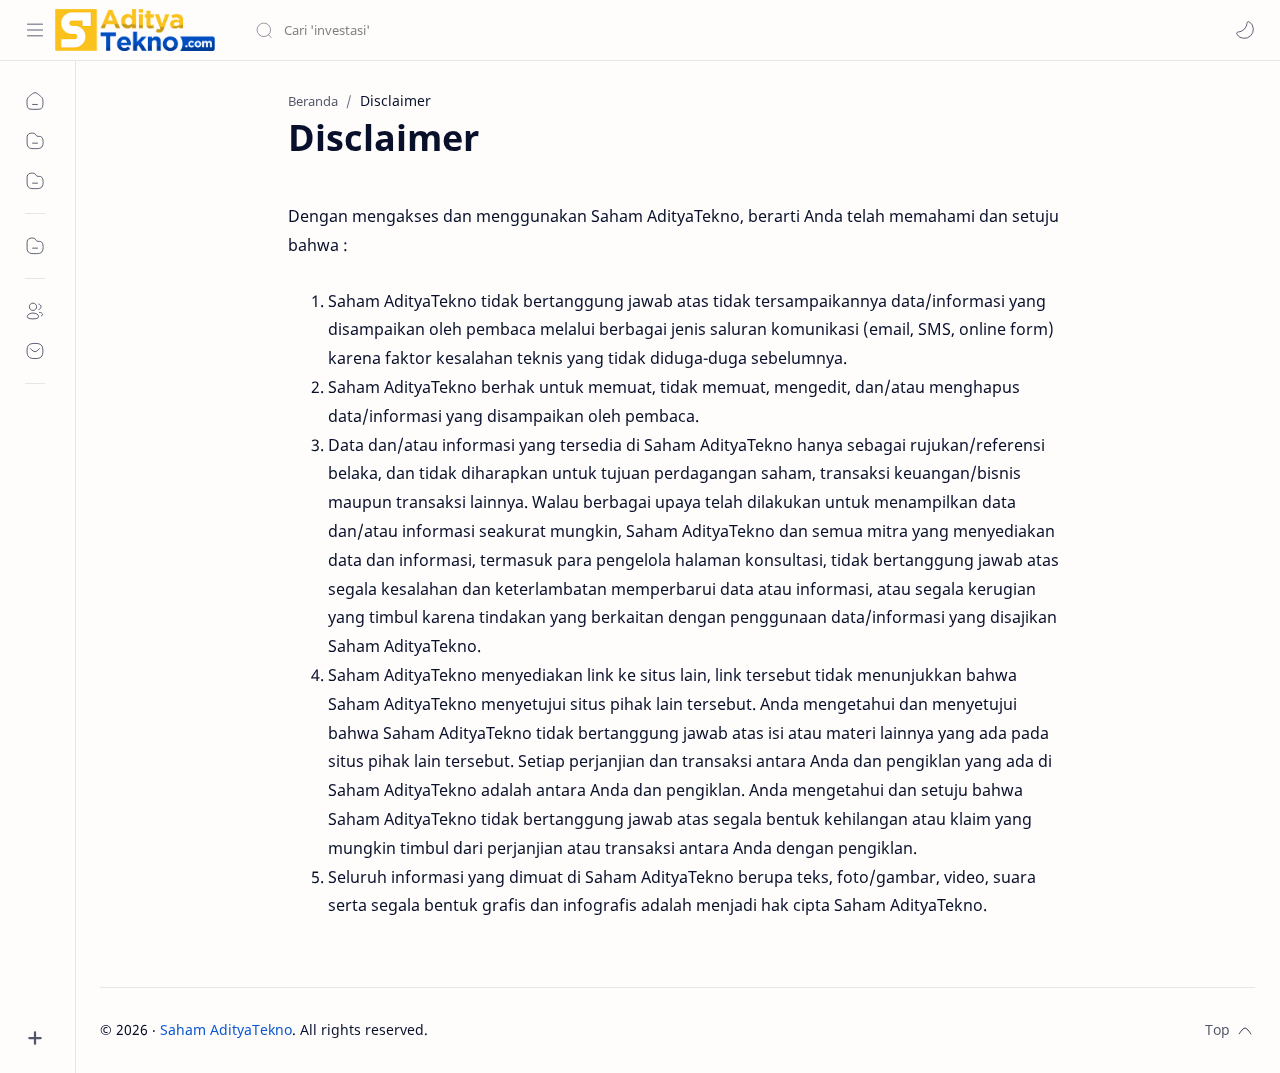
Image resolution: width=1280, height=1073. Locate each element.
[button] (1245, 30)
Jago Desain (562, 1029)
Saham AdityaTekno (226, 1029)
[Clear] (569, 30)
